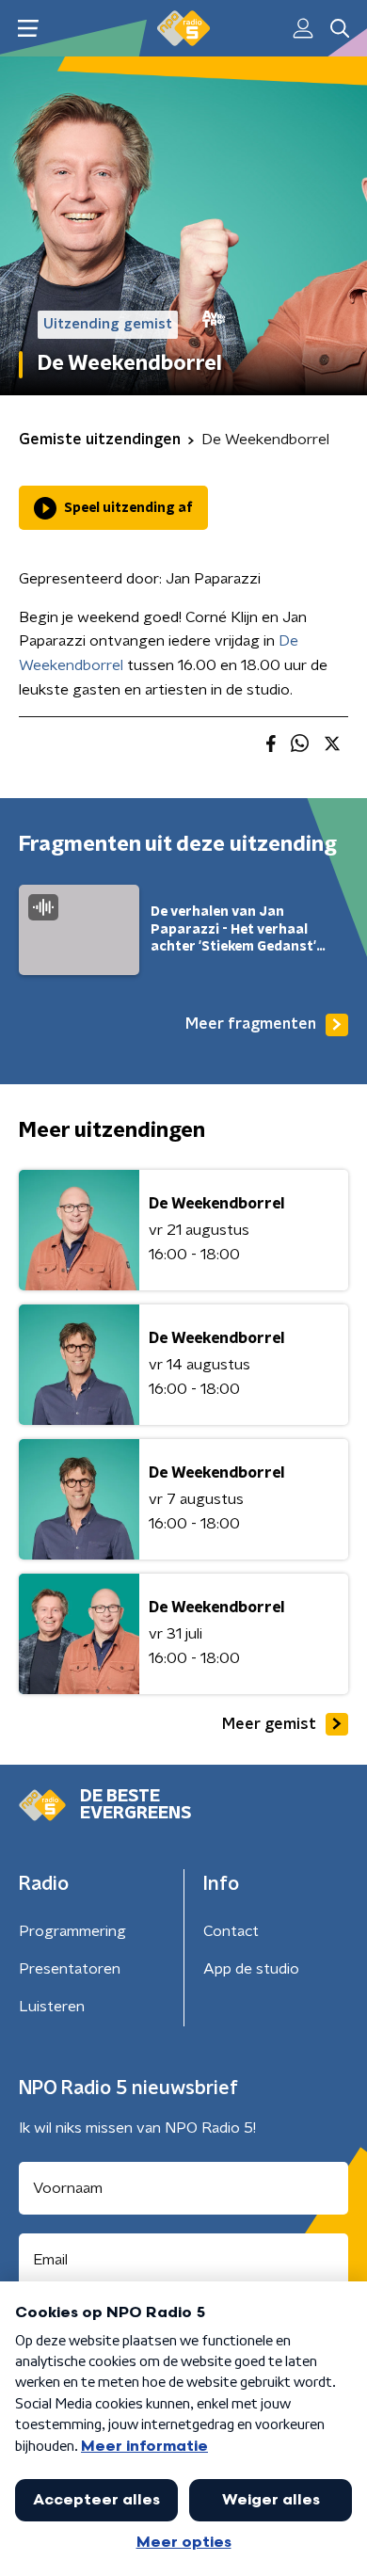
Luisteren (52, 2007)
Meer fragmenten (251, 1024)
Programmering (72, 1931)
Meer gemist (269, 1724)
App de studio (251, 1969)
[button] (28, 29)
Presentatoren (70, 1969)
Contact (231, 1931)
